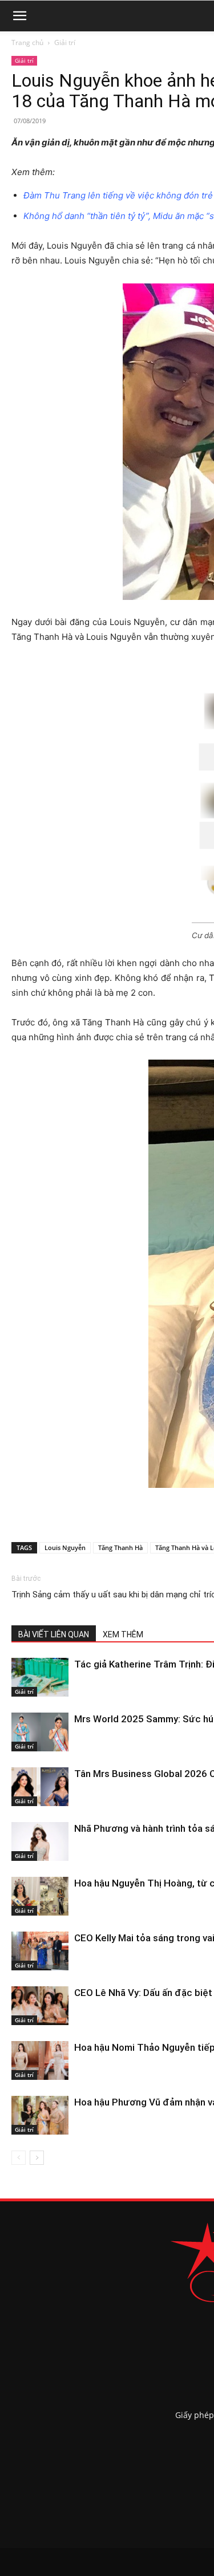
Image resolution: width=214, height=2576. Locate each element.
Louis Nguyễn (65, 1547)
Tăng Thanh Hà (120, 1547)
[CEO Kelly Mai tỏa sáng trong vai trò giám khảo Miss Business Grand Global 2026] (40, 1951)
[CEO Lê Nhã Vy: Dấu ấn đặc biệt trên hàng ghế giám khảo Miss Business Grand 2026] (40, 2006)
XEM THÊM (123, 1634)
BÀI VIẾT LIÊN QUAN (54, 1634)
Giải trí (65, 42)
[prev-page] (19, 2158)
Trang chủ (27, 42)
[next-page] (37, 2158)
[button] (19, 16)
